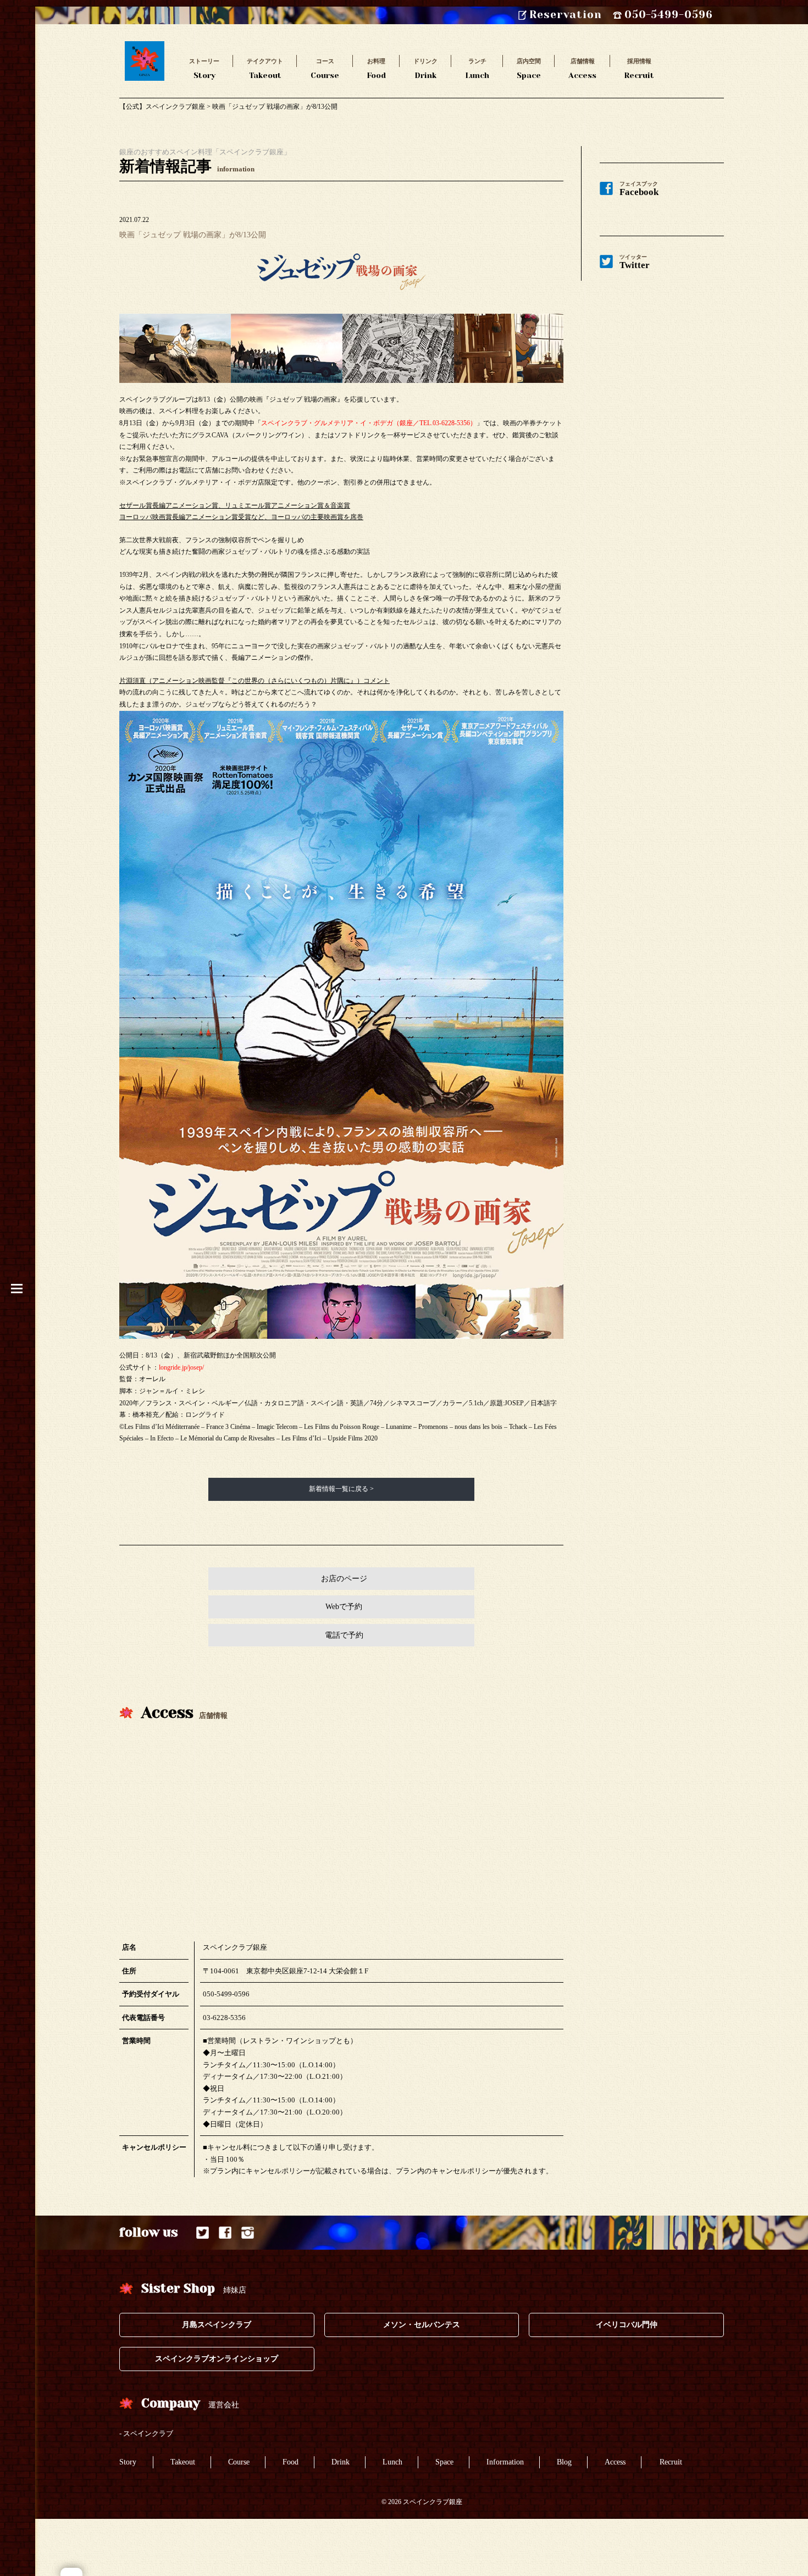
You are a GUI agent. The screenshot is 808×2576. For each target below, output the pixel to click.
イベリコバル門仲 (627, 2325)
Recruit (639, 68)
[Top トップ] (145, 47)
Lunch (477, 68)
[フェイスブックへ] (225, 2233)
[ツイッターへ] (203, 2233)
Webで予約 (344, 1607)
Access (582, 68)
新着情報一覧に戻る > (341, 1489)
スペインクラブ (148, 2433)
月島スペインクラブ (217, 2325)
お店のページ (344, 1579)
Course (325, 68)
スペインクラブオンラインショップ (217, 2359)
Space (529, 68)
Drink (425, 68)
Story (204, 68)
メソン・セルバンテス (422, 2325)
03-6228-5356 (224, 2018)
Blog (564, 2462)
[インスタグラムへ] (248, 2233)
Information (505, 2462)
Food (376, 68)
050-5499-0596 (226, 1994)
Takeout (265, 68)
